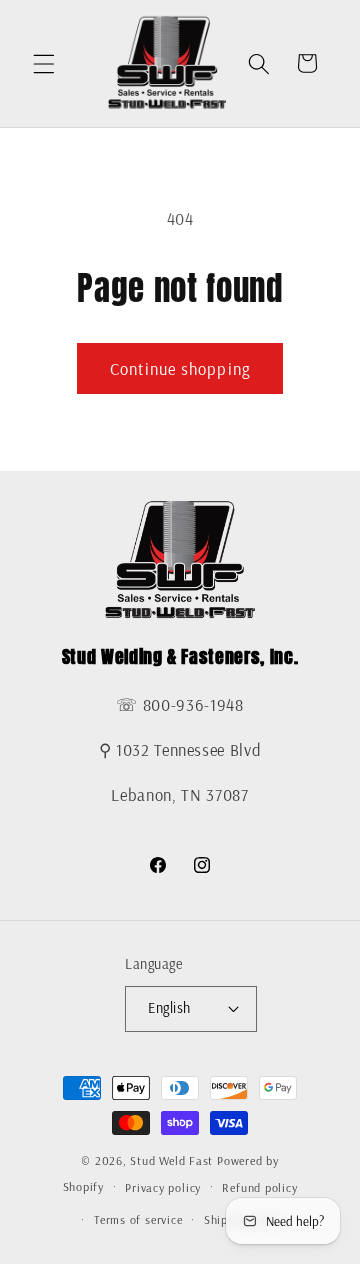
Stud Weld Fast (171, 1160)
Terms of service (138, 1219)
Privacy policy (163, 1187)
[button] (44, 63)
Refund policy (259, 1187)
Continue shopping (180, 368)
